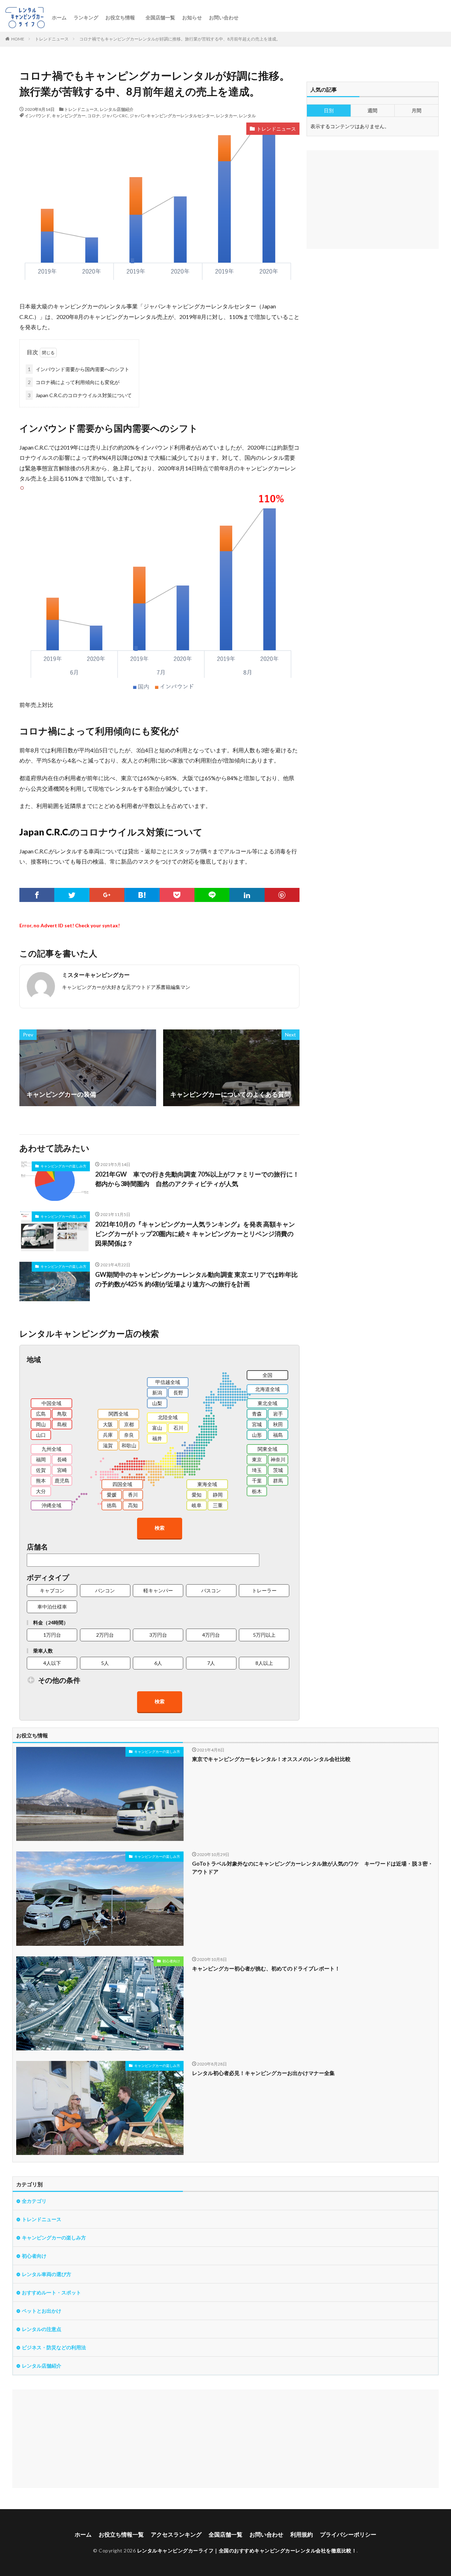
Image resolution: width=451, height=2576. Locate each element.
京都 (129, 1424)
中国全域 (51, 1403)
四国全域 (122, 1484)
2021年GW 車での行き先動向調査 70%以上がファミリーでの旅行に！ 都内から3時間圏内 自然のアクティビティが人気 (197, 1179)
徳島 (112, 1505)
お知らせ (192, 17)
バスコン (211, 1590)
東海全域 (207, 1484)
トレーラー (264, 1590)
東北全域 (267, 1403)
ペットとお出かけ (42, 2311)
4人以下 (52, 1663)
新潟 (157, 1393)
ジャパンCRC (115, 116)
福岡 (41, 1459)
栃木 (257, 1491)
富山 (157, 1428)
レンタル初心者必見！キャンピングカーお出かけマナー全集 (263, 2073)
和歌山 (129, 1445)
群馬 (278, 1481)
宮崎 (62, 1470)
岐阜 (197, 1505)
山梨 (157, 1403)
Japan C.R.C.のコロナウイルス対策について (80, 395)
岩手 (278, 1414)
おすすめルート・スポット (51, 2292)
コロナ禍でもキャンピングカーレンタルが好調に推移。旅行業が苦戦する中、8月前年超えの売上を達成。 (180, 39)
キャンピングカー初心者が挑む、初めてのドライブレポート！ (266, 1968)
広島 (41, 1414)
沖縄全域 (51, 1505)
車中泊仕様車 (52, 1607)
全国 (267, 1375)
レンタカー (227, 116)
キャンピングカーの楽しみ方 (63, 1166)
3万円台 (158, 1635)
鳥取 (62, 1414)
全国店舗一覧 (160, 17)
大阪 (108, 1424)
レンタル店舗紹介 (117, 109)
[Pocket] (177, 895)
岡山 (41, 1424)
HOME (18, 39)
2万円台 (105, 1635)
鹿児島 (62, 1481)
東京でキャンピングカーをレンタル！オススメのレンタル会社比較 (271, 1759)
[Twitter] (72, 895)
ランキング (86, 17)
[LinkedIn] (247, 895)
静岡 (218, 1495)
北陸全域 (168, 1417)
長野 (178, 1393)
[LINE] (212, 895)
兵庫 (108, 1435)
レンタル (247, 116)
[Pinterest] (282, 895)
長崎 (62, 1459)
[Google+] (107, 895)
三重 (218, 1505)
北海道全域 (267, 1389)
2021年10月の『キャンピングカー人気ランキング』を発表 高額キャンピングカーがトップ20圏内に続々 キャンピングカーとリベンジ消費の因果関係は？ (195, 1234)
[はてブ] (142, 895)
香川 (133, 1495)
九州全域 (51, 1449)
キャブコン (52, 1590)
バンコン (105, 1590)
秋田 (278, 1424)
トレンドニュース (52, 39)
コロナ (94, 116)
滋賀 (108, 1445)
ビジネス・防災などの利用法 (54, 2347)
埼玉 (257, 1470)
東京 (257, 1459)
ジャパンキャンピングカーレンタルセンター (172, 116)
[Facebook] (37, 895)
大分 (41, 1491)
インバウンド (37, 116)
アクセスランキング (176, 2534)
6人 (158, 1663)
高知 (133, 1505)
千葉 (257, 1481)
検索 (160, 1528)
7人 (211, 1663)
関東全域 (267, 1449)
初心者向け (171, 1961)
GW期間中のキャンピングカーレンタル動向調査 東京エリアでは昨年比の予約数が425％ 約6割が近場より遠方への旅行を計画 (196, 1279)
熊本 (41, 1481)
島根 (62, 1424)
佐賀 (41, 1470)
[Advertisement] (224, 2439)
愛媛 (112, 1495)
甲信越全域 (168, 1382)
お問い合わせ (224, 17)
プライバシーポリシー (348, 2534)
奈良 (129, 1435)
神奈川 (278, 1459)
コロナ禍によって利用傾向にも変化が (74, 382)
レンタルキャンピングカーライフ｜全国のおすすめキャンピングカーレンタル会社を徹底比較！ (247, 2550)
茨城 (278, 1470)
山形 (257, 1435)
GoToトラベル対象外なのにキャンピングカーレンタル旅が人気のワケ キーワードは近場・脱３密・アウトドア (313, 1867)
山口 (41, 1435)
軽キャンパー (158, 1590)
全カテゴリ (34, 2201)
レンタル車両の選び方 (47, 2274)
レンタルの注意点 (42, 2329)
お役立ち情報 (120, 17)
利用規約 (302, 2534)
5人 (105, 1663)
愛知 (197, 1495)
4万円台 (211, 1635)
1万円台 (52, 1635)
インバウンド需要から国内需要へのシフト (79, 369)
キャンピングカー (69, 116)
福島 (278, 1435)
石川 (178, 1428)
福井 (157, 1438)
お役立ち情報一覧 (121, 2534)
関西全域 (118, 1414)
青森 (257, 1414)
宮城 (257, 1424)
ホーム (59, 17)
